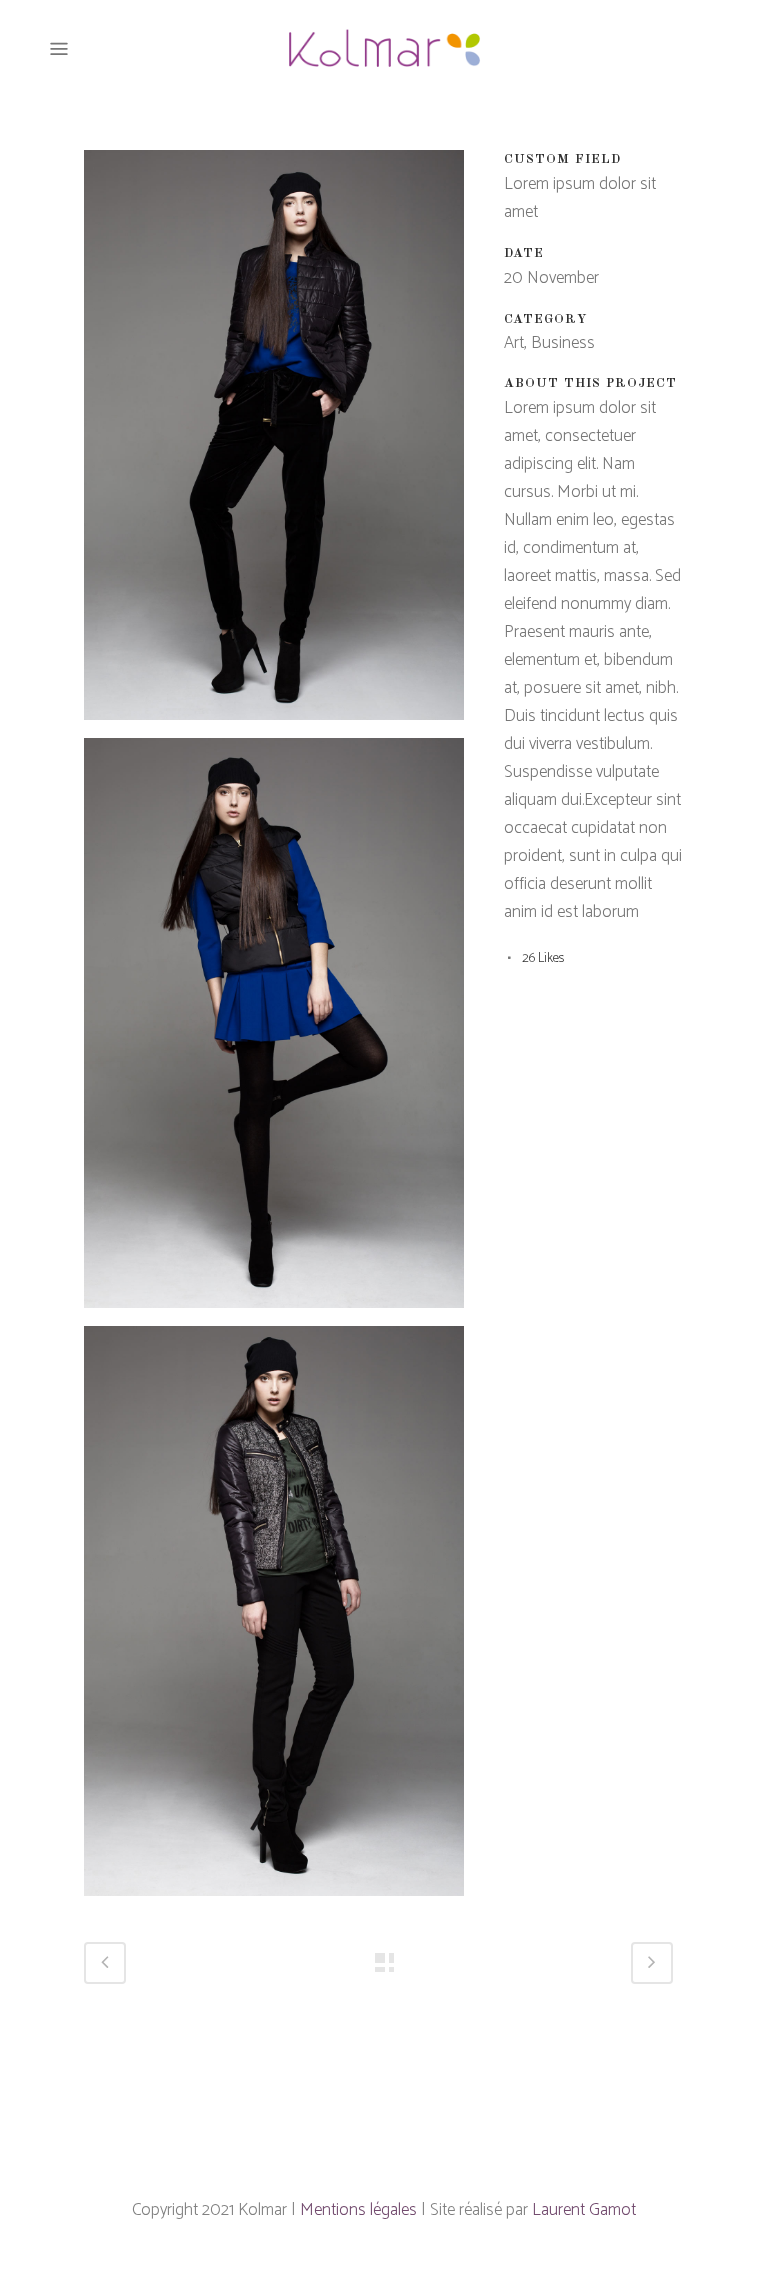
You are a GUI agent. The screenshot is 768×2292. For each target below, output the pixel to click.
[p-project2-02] (274, 1031)
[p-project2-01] (274, 443)
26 (543, 958)
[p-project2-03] (274, 1619)
